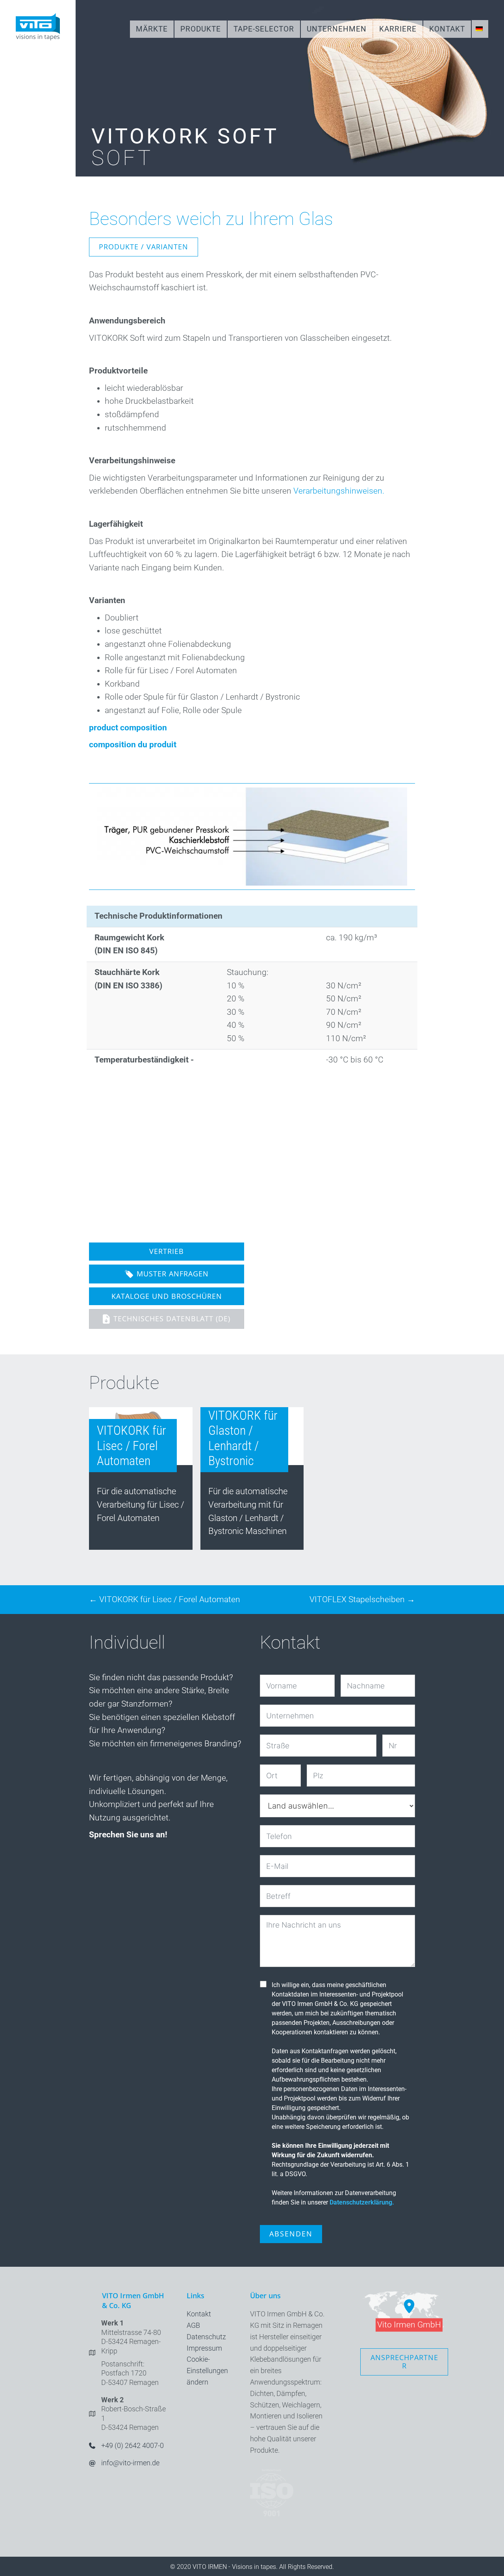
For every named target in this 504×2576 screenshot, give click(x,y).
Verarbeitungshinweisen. (339, 491)
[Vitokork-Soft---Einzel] (266, 1149)
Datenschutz (206, 2337)
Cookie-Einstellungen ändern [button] (207, 2371)
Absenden (291, 2234)
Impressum (204, 2348)
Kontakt (199, 2314)
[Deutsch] (480, 29)
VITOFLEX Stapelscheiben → (362, 1599)
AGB (193, 2325)
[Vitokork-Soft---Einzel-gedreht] (148, 1150)
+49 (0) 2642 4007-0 (132, 2445)
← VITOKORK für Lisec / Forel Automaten (165, 1599)
